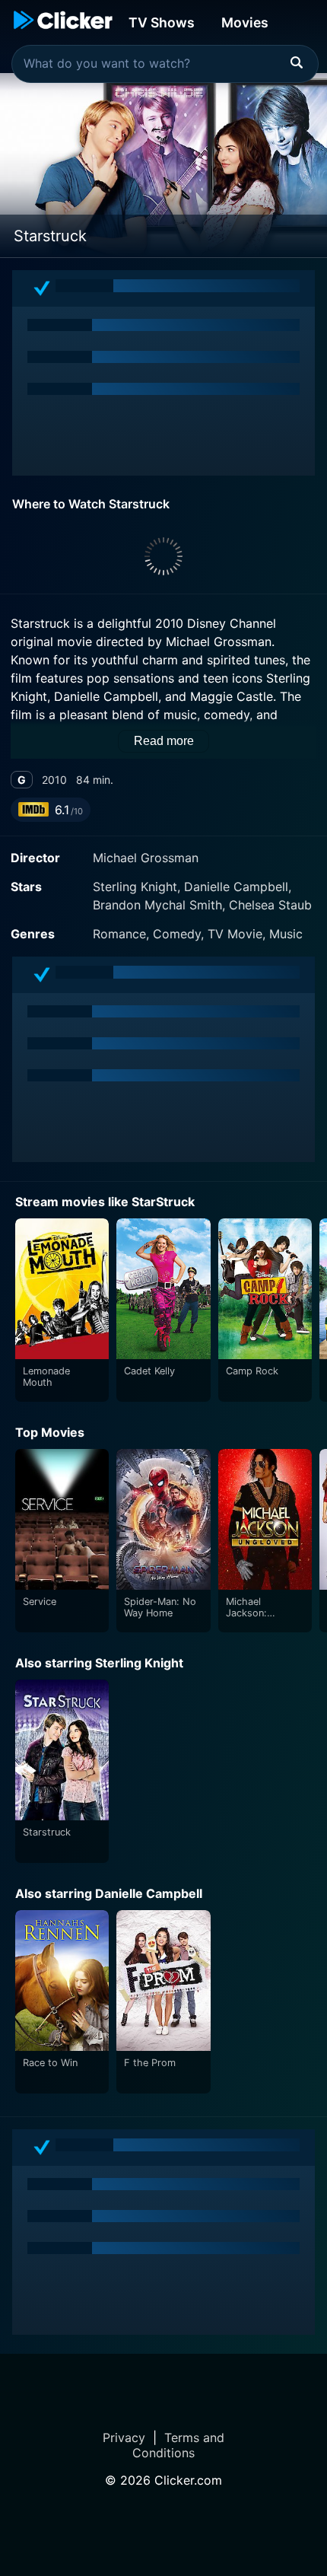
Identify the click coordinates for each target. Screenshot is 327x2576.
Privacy (124, 2437)
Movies (245, 22)
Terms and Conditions (178, 2445)
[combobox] (165, 64)
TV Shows (162, 22)
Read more (164, 741)
